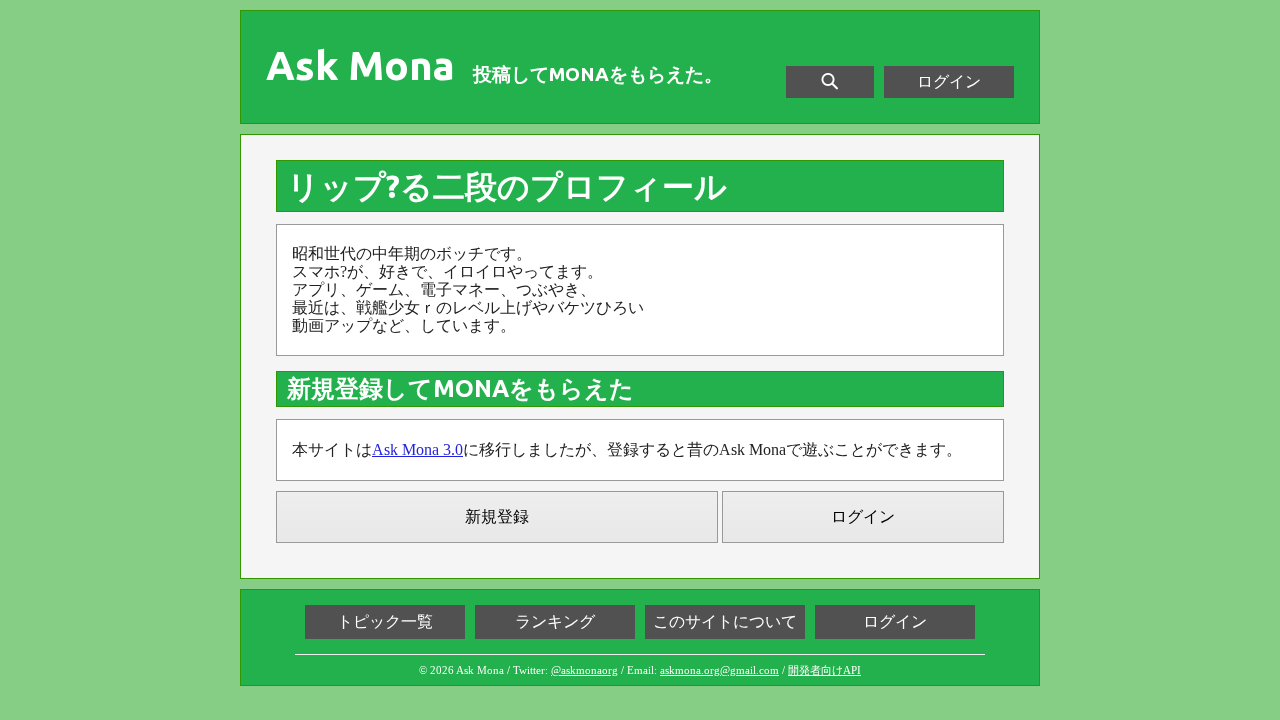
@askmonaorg (584, 670)
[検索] (830, 82)
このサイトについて (725, 621)
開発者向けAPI (824, 670)
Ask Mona (360, 66)
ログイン (949, 81)
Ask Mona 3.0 (417, 449)
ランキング (555, 621)
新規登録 (497, 516)
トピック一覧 (385, 621)
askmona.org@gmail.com (719, 670)
